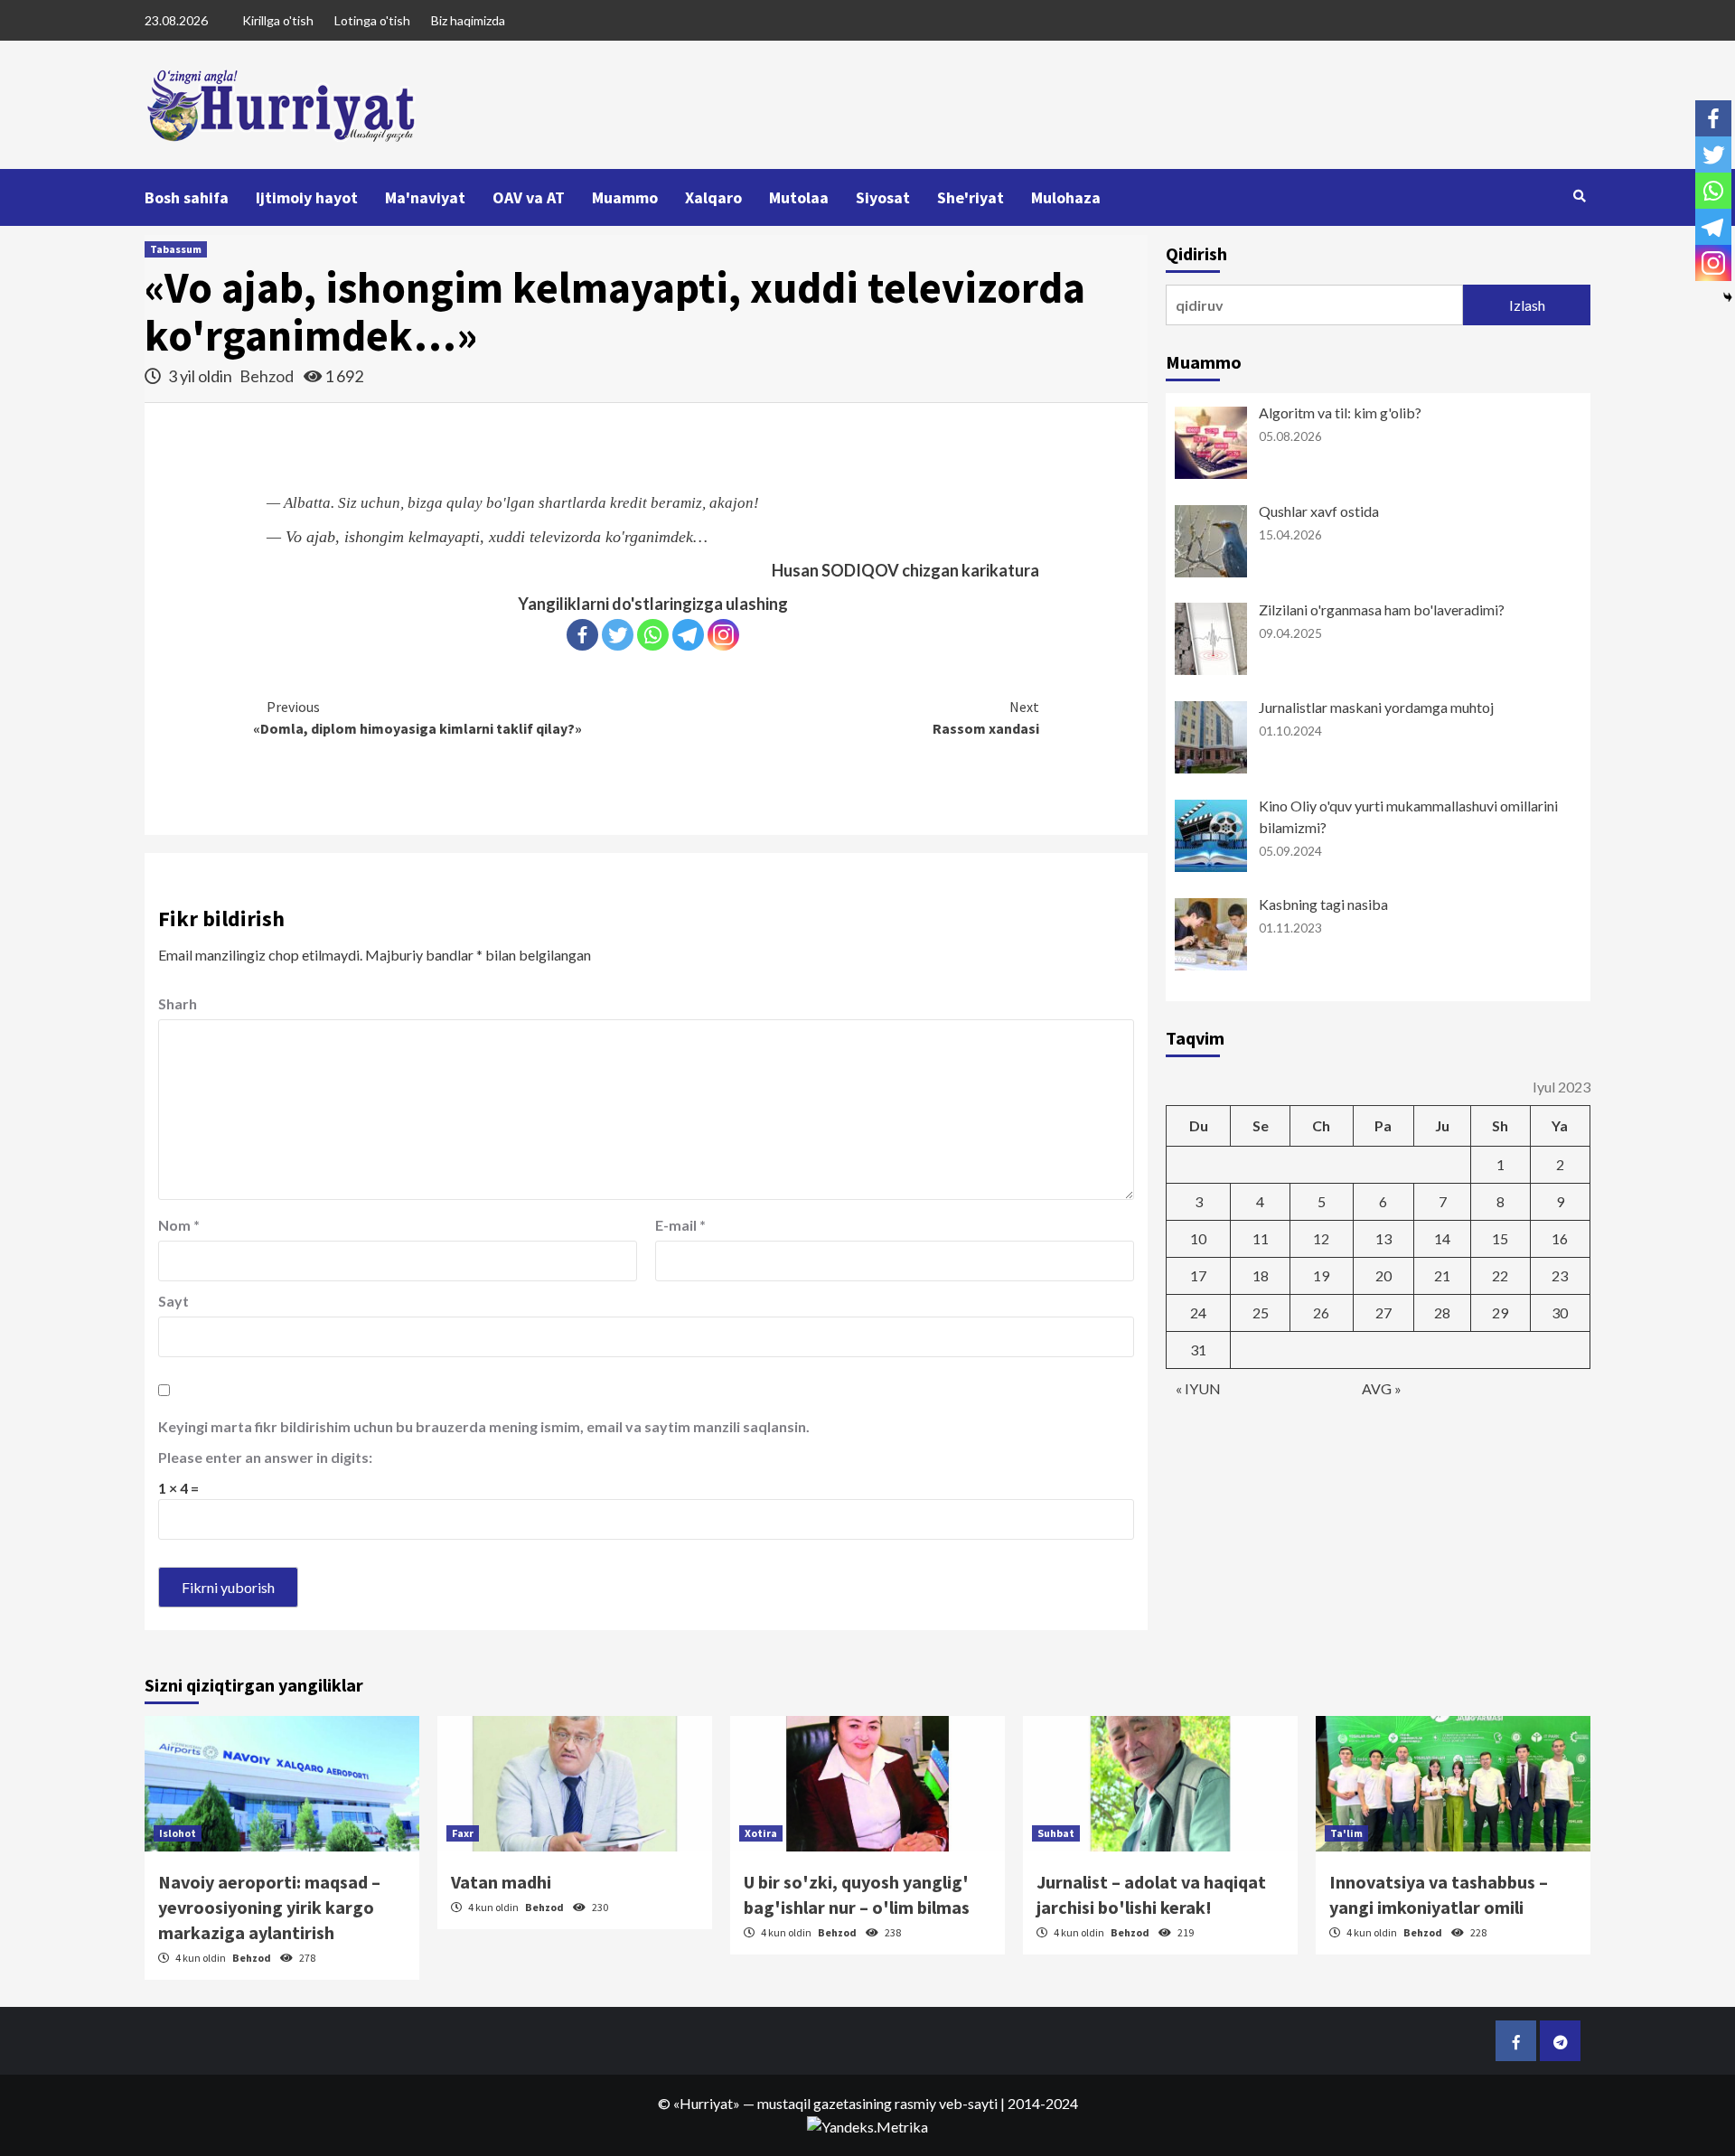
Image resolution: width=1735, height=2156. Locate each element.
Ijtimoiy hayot (307, 197)
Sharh (178, 1003)
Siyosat (883, 197)
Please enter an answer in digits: (265, 1457)
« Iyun (1198, 1388)
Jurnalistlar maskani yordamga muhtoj (1376, 707)
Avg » (1382, 1388)
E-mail (680, 1225)
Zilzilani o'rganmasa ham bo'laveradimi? (1382, 609)
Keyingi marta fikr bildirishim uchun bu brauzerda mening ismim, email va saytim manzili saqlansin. (484, 1426)
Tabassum (176, 249)
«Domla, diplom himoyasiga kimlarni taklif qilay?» (417, 717)
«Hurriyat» (707, 2103)
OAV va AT (529, 197)
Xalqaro (713, 197)
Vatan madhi (501, 1882)
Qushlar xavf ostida (1319, 511)
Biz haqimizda (468, 20)
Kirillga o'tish (278, 20)
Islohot (178, 1833)
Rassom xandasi (986, 717)
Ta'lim (1346, 1833)
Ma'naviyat (425, 197)
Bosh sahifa (187, 197)
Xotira (761, 1833)
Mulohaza (1066, 197)
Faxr (463, 1833)
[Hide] (1728, 297)
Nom (179, 1225)
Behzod (268, 376)
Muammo (625, 197)
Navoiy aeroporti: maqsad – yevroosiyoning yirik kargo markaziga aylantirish (269, 1907)
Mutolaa (799, 197)
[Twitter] (618, 635)
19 (1321, 1275)
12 (1321, 1238)
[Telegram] (688, 635)
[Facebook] (582, 635)
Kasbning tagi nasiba (1323, 904)
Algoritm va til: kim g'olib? (1340, 412)
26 (1321, 1312)
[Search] (1579, 196)
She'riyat (971, 197)
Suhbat (1056, 1833)
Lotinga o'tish (372, 20)
